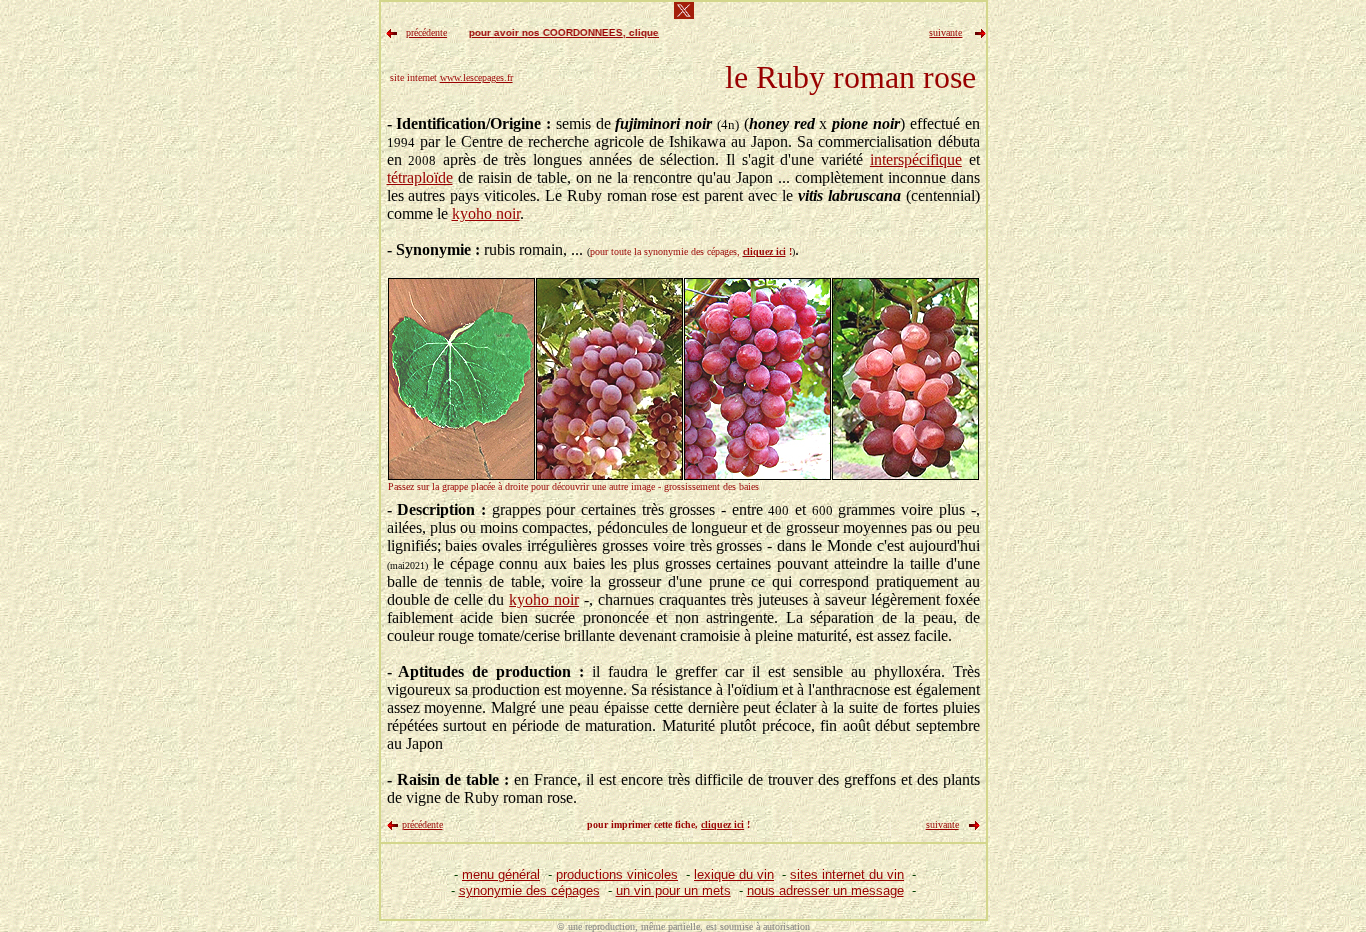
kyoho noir (486, 213)
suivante (942, 824)
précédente (422, 824)
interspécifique (916, 159)
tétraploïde (420, 177)
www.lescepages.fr (476, 77)
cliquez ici (764, 251)
